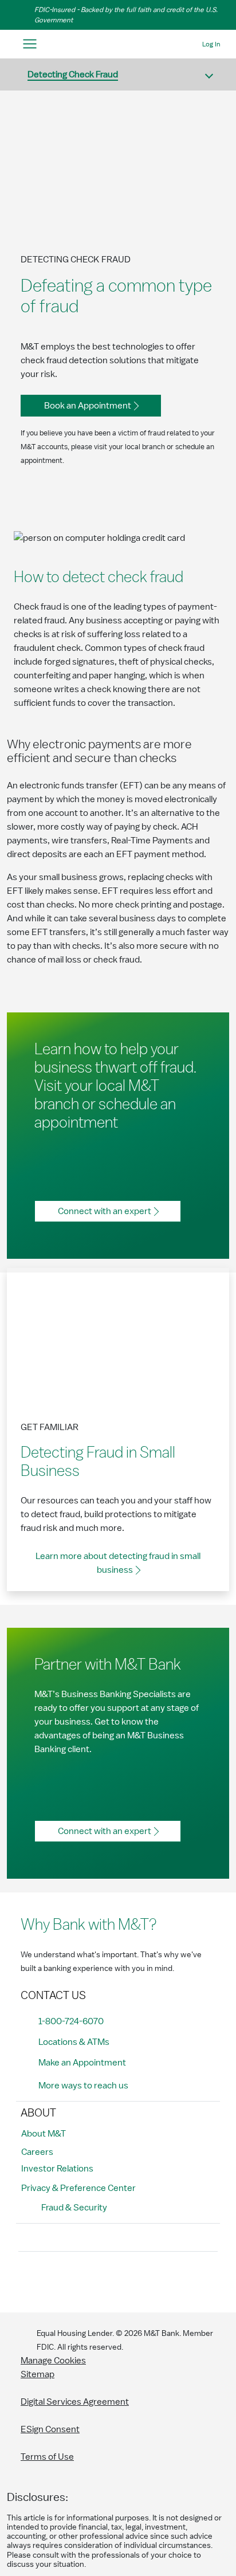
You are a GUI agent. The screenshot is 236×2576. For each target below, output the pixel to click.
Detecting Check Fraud (73, 74)
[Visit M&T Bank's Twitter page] (82, 2280)
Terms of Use (47, 2457)
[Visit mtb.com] (118, 44)
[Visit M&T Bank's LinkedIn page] (108, 2280)
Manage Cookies (53, 2361)
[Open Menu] (29, 44)
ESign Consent (50, 2429)
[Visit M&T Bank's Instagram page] (56, 2280)
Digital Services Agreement (75, 2402)
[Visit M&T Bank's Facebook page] (30, 2280)
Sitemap (38, 2374)
